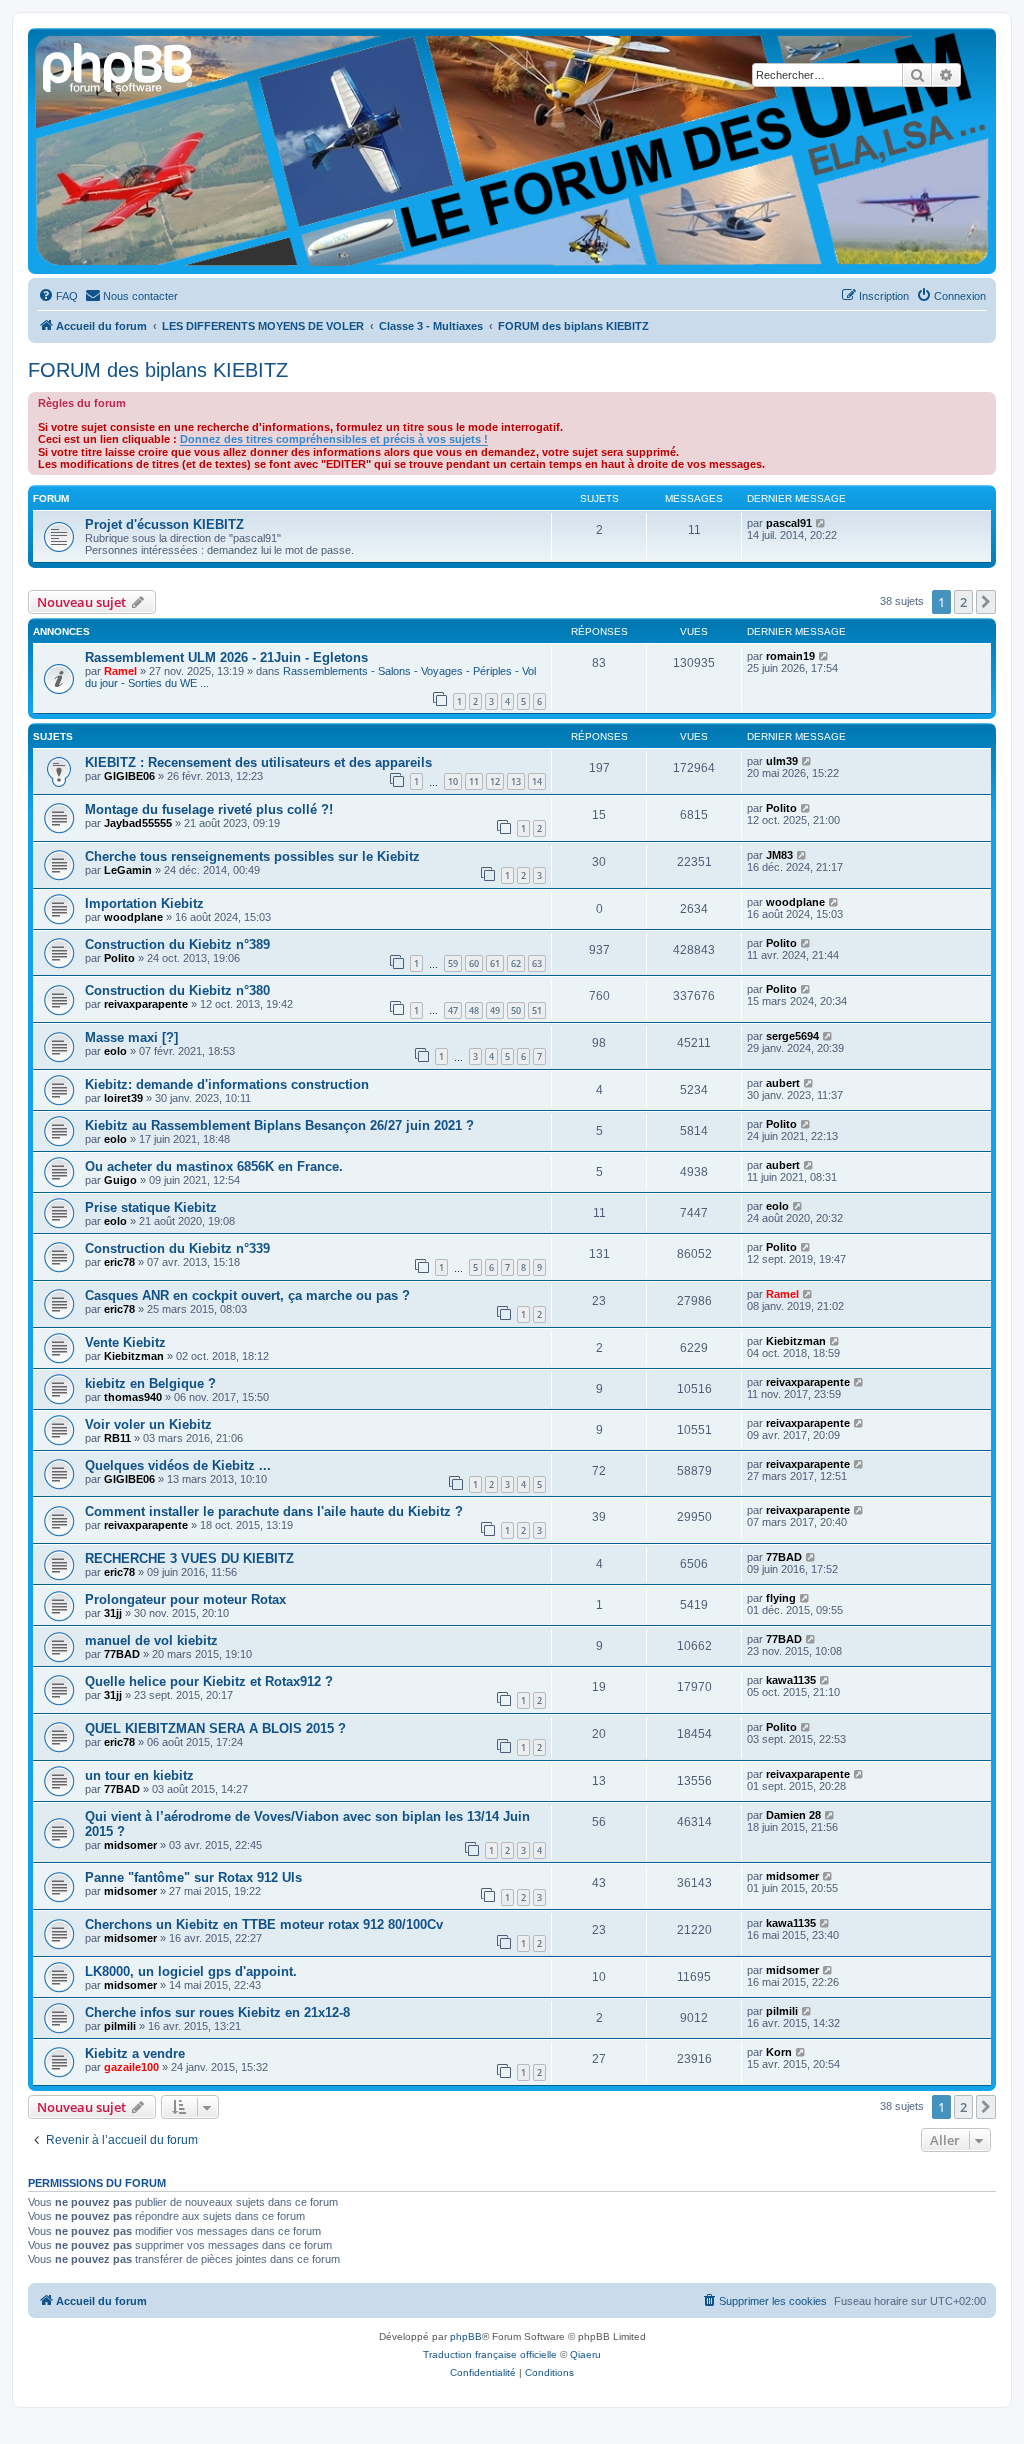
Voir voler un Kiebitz (148, 1424)
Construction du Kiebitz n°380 (177, 990)
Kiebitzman (134, 1356)
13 (516, 781)
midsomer (130, 1845)
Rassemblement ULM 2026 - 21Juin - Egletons (226, 657)
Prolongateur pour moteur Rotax (185, 1599)
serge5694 (792, 1036)
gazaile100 (131, 2067)
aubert (783, 1083)
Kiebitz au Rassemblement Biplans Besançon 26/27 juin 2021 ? (279, 1125)
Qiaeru (585, 2354)
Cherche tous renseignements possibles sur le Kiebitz (252, 856)
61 (495, 963)
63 (537, 963)
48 (474, 1010)
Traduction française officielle (490, 2354)
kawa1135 (791, 1680)
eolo (115, 1051)
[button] (986, 602)
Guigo (120, 1180)
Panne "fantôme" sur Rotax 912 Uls (193, 1877)
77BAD (784, 1557)
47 (453, 1010)
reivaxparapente (146, 1004)
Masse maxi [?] (131, 1037)
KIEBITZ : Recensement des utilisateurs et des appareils (258, 762)
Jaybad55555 (138, 823)
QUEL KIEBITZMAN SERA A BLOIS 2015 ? (215, 1728)
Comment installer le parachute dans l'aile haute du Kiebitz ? (274, 1511)
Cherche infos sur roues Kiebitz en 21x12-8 (217, 2012)
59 (453, 963)
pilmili (120, 2026)
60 (474, 963)
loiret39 (123, 1098)
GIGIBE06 (129, 776)
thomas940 (133, 1397)
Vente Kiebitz (125, 1342)
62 (516, 963)
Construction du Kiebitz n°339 (177, 1248)
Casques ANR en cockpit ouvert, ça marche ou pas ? (247, 1295)
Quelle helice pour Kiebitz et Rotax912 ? (209, 1681)
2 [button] (963, 602)
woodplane (133, 917)
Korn (779, 2052)
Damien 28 (793, 1815)
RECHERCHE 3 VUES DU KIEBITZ (189, 1558)
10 (453, 781)
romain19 (790, 656)
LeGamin (128, 870)
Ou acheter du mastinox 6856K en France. (214, 1166)
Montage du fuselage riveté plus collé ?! (209, 809)
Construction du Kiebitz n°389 (177, 944)
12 (495, 781)
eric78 (119, 1262)
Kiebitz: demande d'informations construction (227, 1084)
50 (516, 1010)
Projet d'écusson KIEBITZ (164, 524)
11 (474, 781)
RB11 (117, 1438)
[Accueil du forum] (119, 65)
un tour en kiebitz (139, 1775)
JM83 (779, 855)
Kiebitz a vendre (135, 2053)
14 (537, 781)
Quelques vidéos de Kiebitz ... (178, 1465)
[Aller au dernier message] (824, 656)
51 (537, 1010)
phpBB (466, 2336)
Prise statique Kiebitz (151, 1207)
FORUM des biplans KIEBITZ (158, 370)
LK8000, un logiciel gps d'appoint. (191, 1971)
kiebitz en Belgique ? (150, 1383)
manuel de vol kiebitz (151, 1640)
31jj (113, 1613)
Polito (781, 808)
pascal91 (789, 523)
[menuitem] (58, 296)
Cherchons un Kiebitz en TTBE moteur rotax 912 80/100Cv (264, 1924)
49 (495, 1010)
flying (781, 1598)
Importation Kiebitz (144, 903)
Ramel (120, 671)
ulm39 (782, 761)
